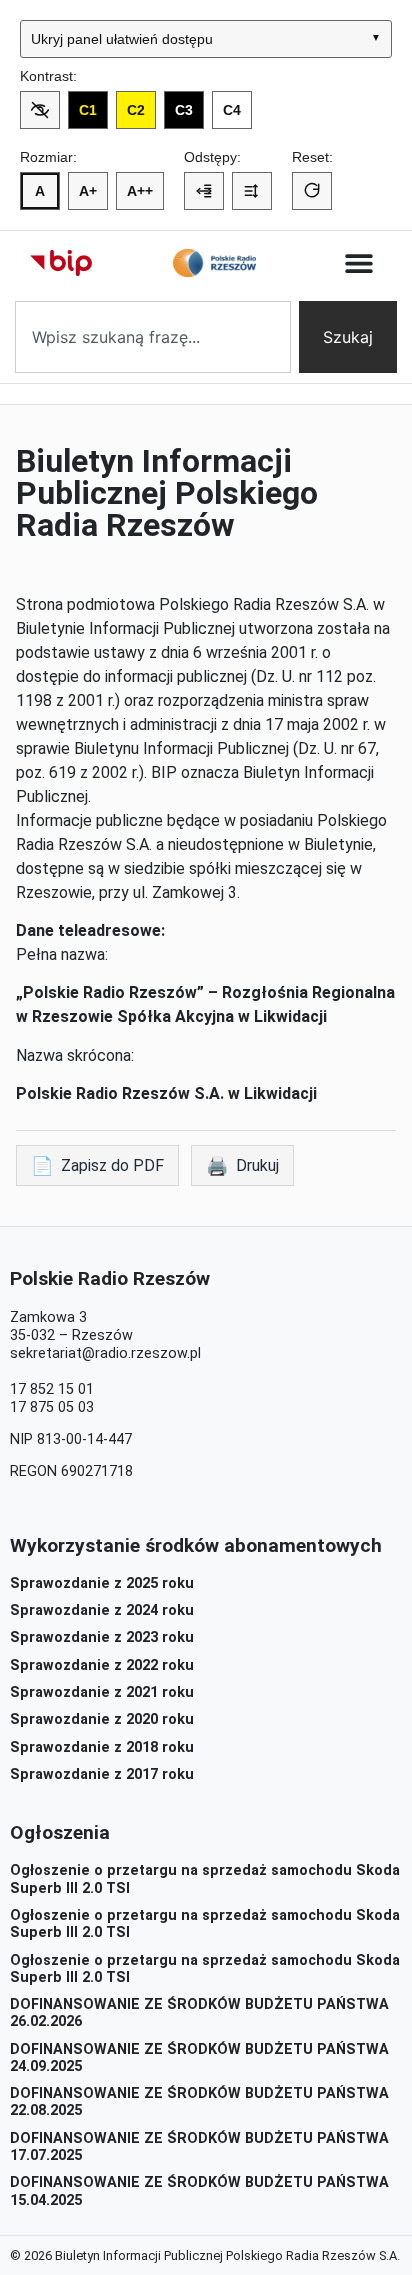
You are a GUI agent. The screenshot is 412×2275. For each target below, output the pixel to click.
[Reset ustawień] (312, 191)
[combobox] (153, 337)
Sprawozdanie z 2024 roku (102, 1610)
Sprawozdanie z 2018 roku (102, 1747)
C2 (136, 110)
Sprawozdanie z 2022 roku (102, 1665)
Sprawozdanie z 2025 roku (102, 1583)
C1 (88, 110)
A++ (140, 191)
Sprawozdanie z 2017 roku (102, 1774)
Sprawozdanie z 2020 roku (102, 1719)
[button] (359, 263)
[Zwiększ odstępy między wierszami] (252, 191)
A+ (88, 191)
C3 (184, 110)
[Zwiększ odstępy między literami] (204, 191)
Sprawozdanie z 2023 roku (102, 1637)
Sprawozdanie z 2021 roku (102, 1692)
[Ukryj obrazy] (40, 110)
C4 (232, 110)
